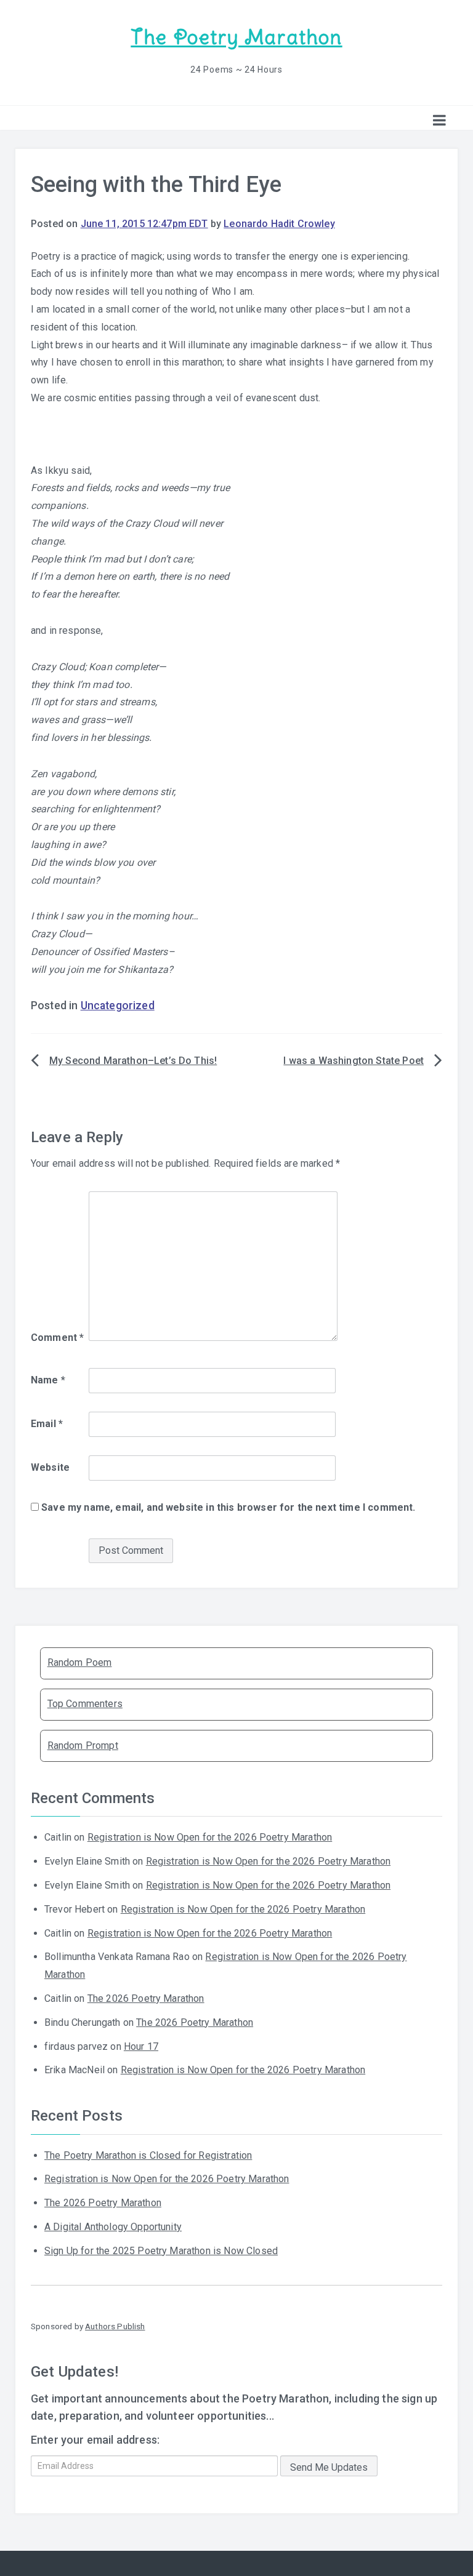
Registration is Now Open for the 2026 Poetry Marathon (210, 1837)
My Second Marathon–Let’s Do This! (133, 1061)
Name (48, 1380)
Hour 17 (141, 2046)
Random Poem (80, 1662)
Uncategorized (118, 1006)
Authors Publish (115, 2326)
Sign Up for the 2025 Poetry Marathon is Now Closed (161, 2251)
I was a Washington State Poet (354, 1061)
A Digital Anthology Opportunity (113, 2227)
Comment (57, 1338)
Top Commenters (85, 1704)
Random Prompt (83, 1746)
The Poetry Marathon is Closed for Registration (148, 2155)
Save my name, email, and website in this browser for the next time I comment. (228, 1507)
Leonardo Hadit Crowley (279, 224)
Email (47, 1424)
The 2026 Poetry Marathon (146, 1998)
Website (50, 1467)
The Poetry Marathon (236, 37)
